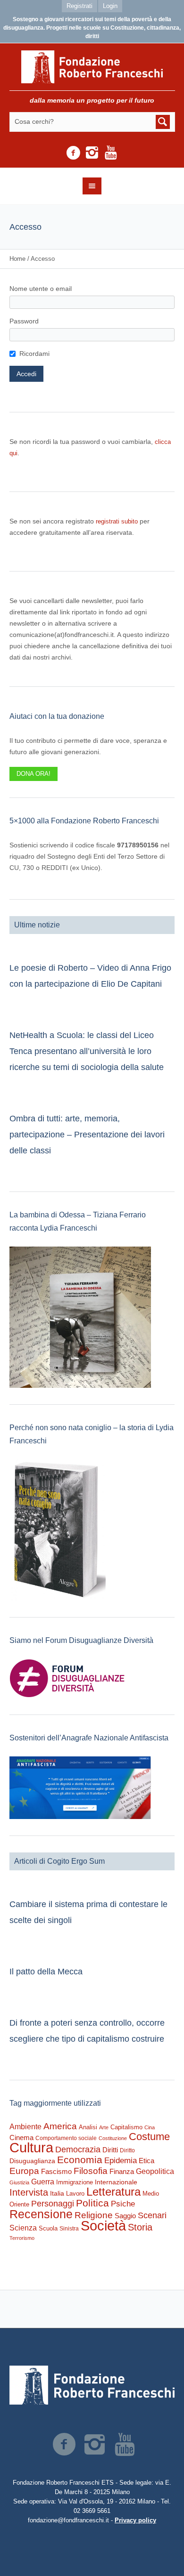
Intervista (29, 2192)
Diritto (127, 2150)
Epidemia (121, 2160)
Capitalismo (126, 2127)
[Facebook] (73, 153)
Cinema (21, 2137)
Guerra (43, 2182)
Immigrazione (75, 2182)
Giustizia (19, 2182)
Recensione (41, 2214)
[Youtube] (111, 153)
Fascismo (56, 2172)
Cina (150, 2127)
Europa (24, 2171)
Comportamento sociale (66, 2138)
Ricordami (34, 354)
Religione (94, 2215)
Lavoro (75, 2194)
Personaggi (53, 2203)
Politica (92, 2203)
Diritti (110, 2150)
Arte (104, 2127)
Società (103, 2226)
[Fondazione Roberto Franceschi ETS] (92, 67)
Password (24, 321)
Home (17, 259)
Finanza (122, 2171)
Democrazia (78, 2149)
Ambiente (25, 2127)
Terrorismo (22, 2238)
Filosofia (91, 2171)
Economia (80, 2160)
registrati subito (117, 521)
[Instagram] (92, 153)
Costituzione (113, 2138)
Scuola (48, 2228)
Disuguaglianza (32, 2161)
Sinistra (69, 2229)
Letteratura (113, 2192)
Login (110, 6)
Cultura (31, 2147)
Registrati (79, 6)
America (60, 2126)
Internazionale (116, 2182)
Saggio (125, 2216)
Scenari (152, 2215)
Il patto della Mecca (46, 1972)
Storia (140, 2227)
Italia (57, 2194)
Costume (149, 2137)
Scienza (23, 2228)
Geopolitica (155, 2171)
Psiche (123, 2204)
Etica (146, 2161)
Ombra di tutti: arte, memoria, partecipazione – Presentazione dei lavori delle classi (87, 1135)
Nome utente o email (41, 289)
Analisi (88, 2127)
